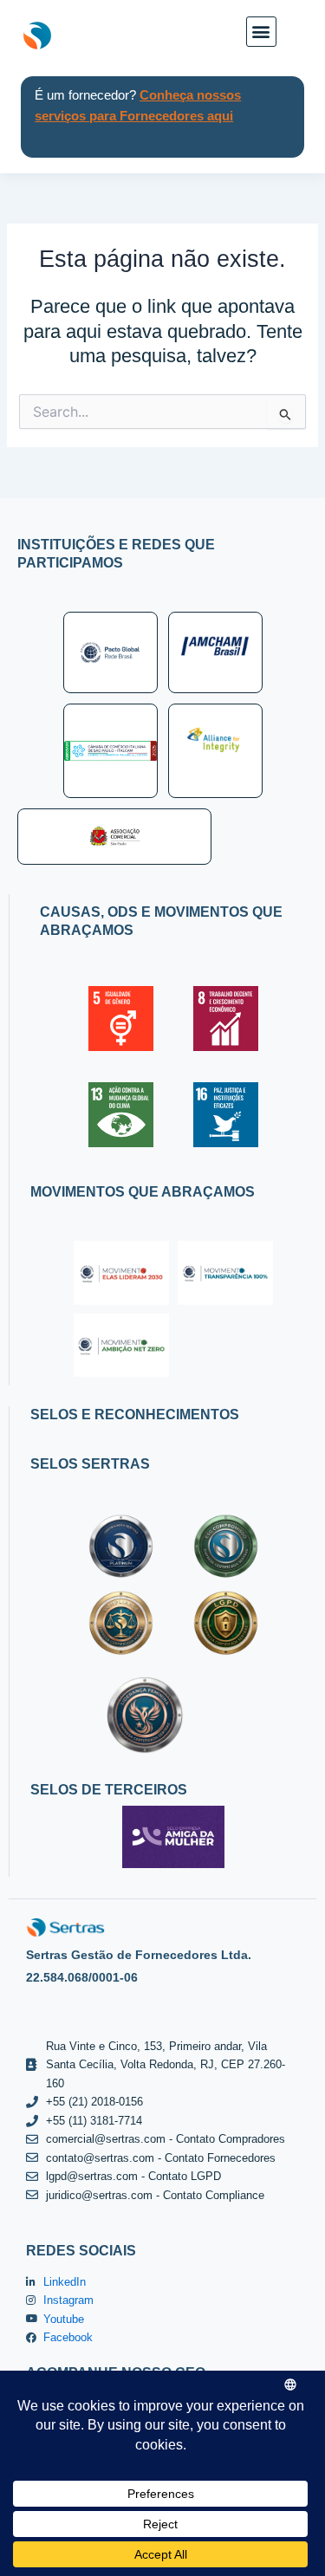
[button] (261, 32)
